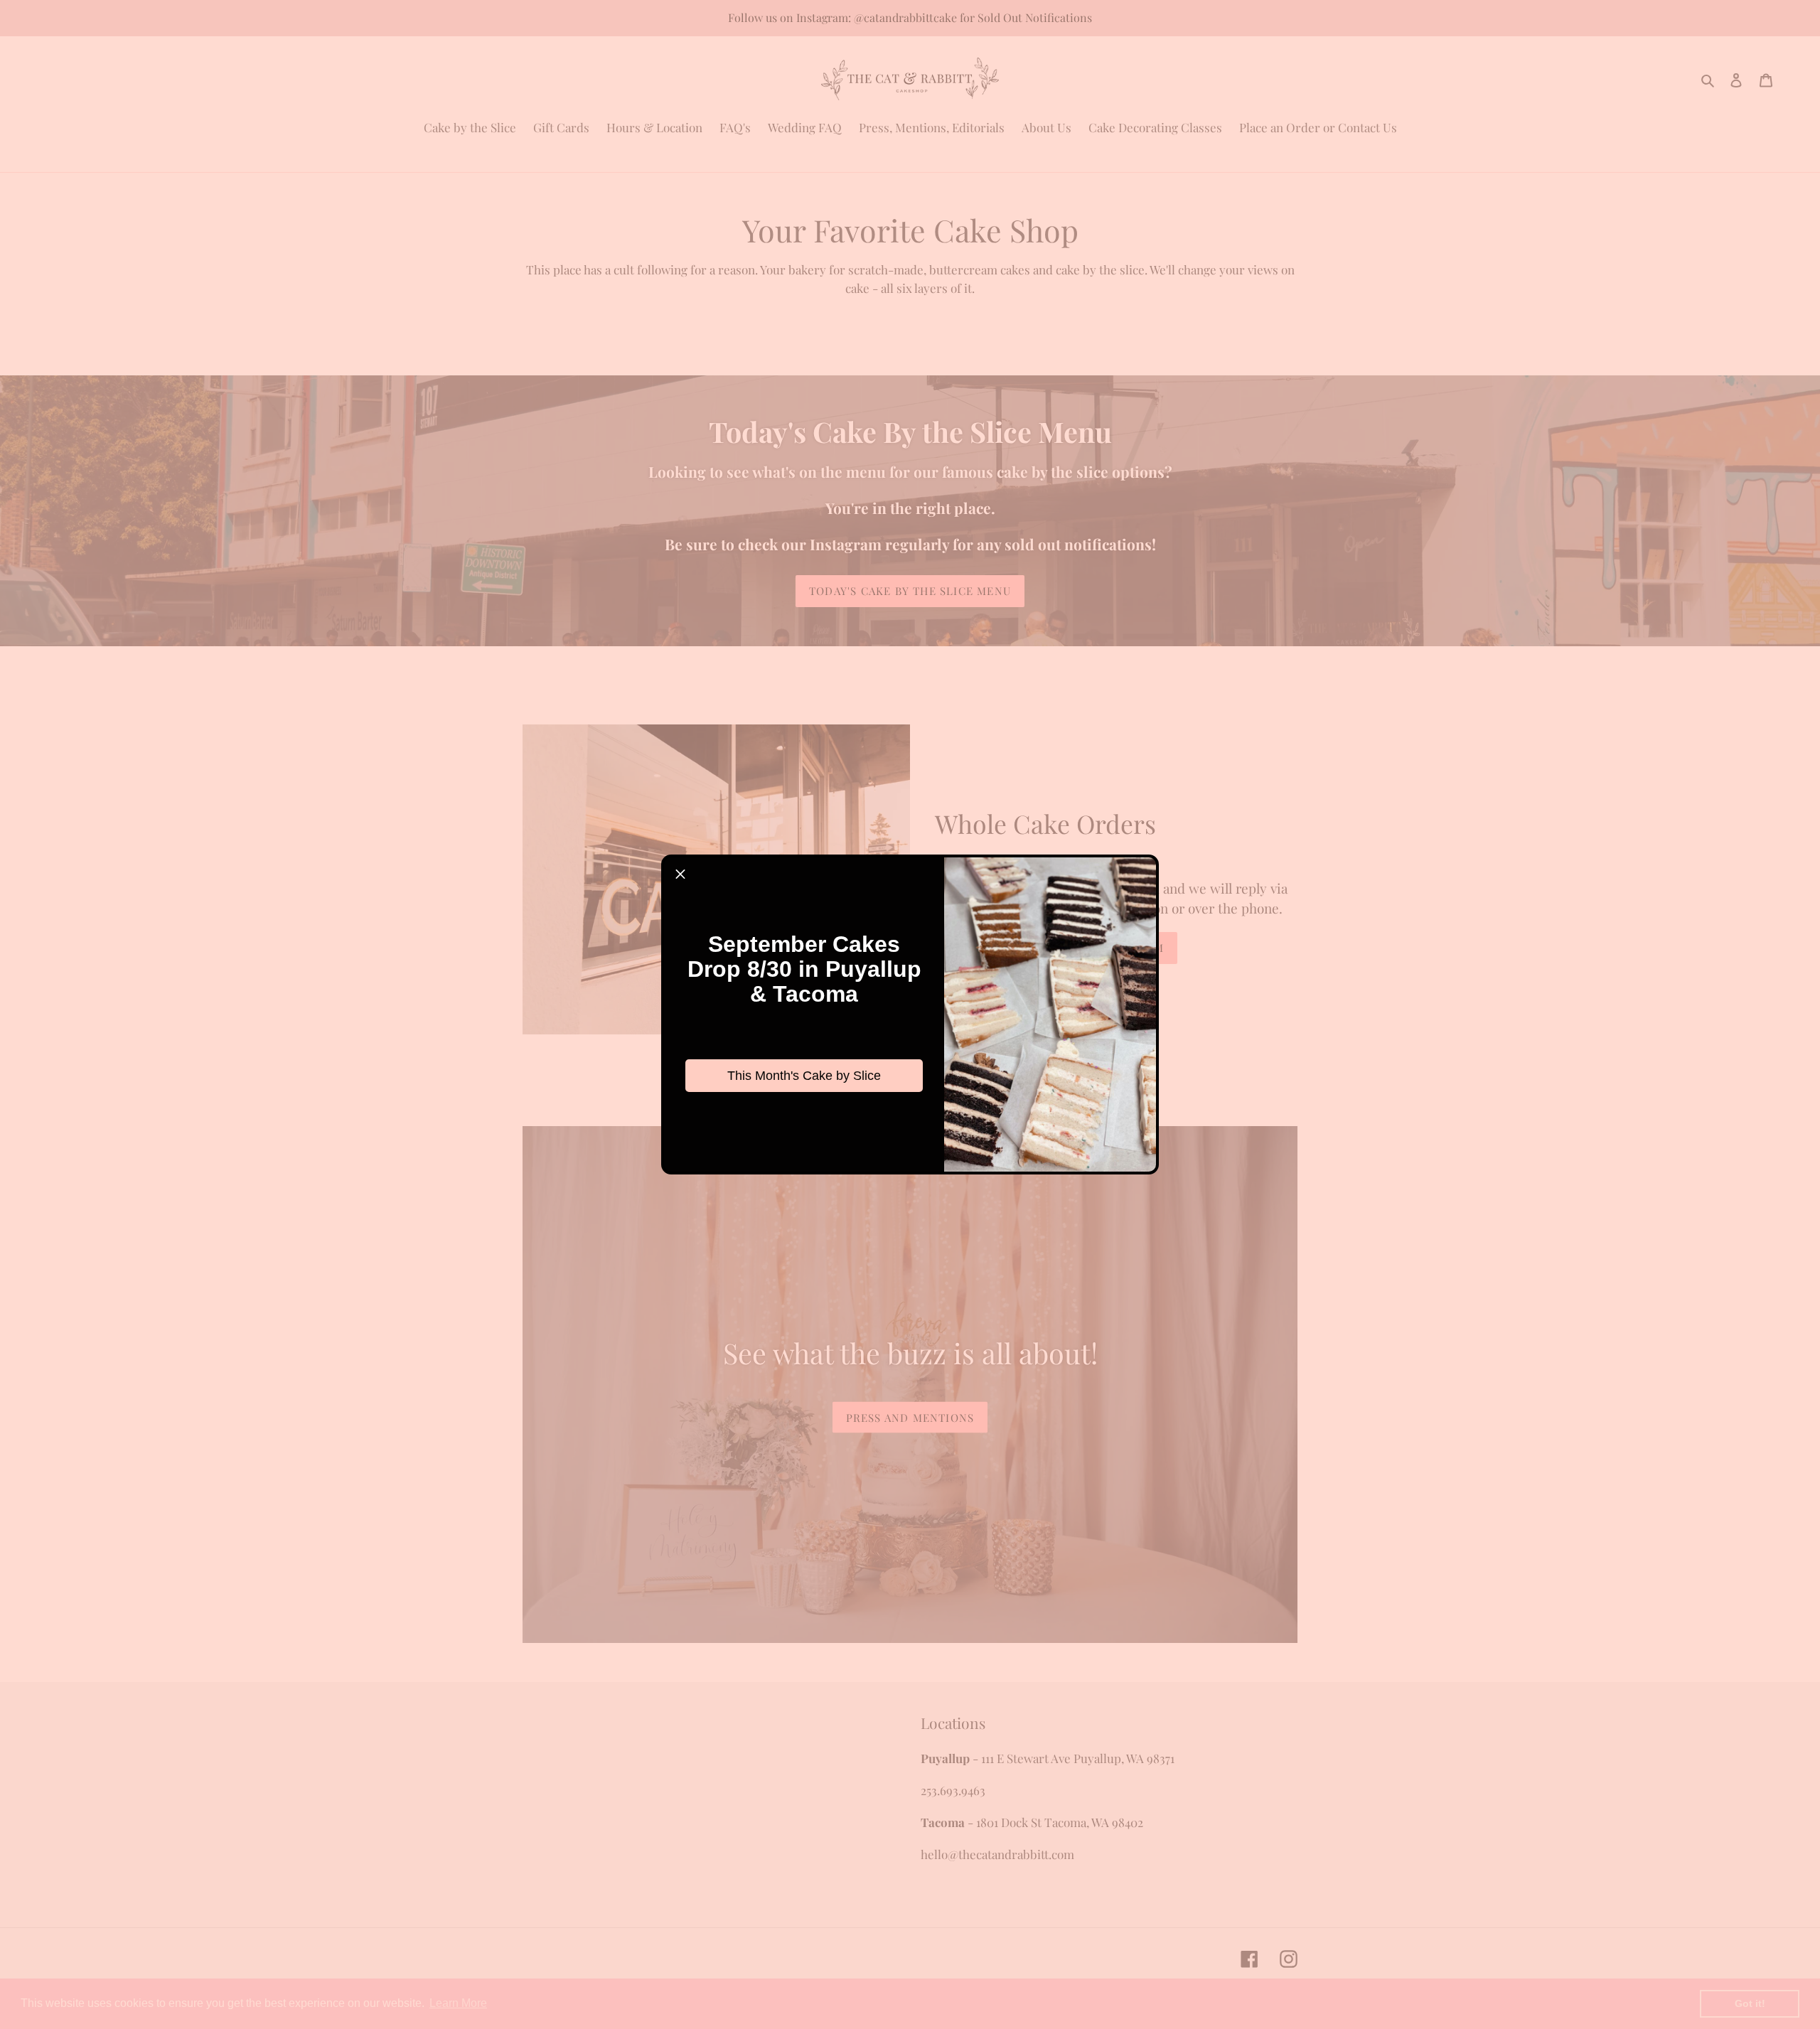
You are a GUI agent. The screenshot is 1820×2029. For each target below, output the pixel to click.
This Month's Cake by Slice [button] (804, 1076)
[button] (680, 874)
